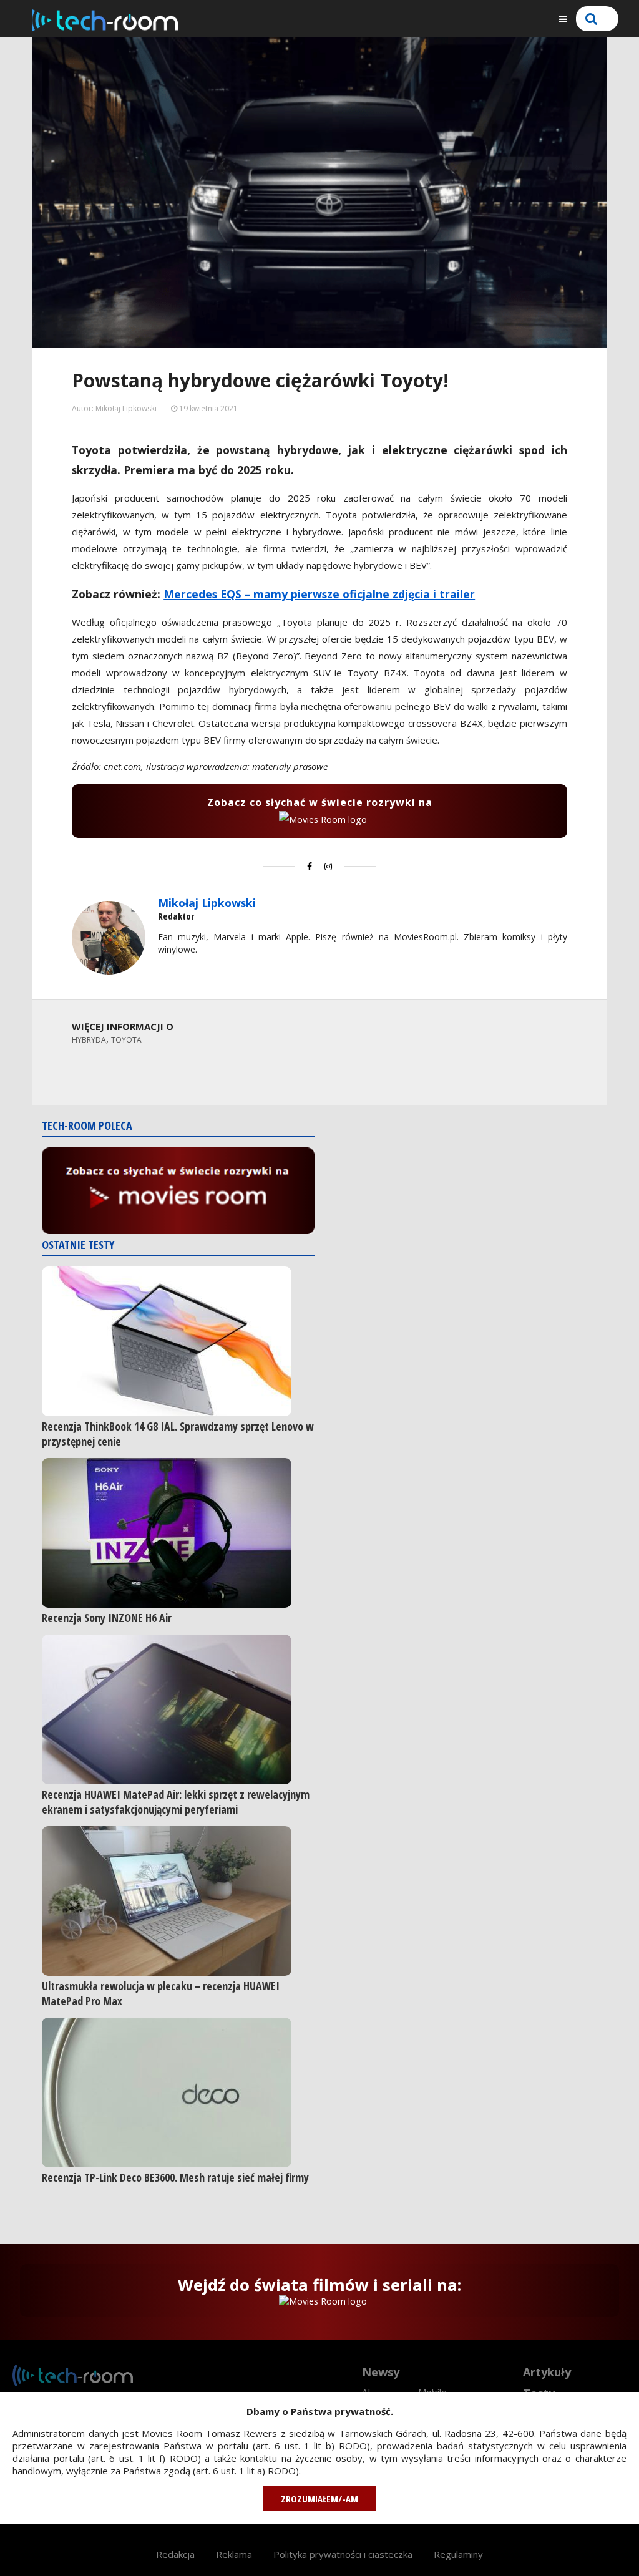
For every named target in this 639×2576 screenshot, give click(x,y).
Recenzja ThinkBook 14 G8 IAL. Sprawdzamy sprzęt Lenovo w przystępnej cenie (178, 1434)
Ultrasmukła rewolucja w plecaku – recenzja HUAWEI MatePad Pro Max (161, 1993)
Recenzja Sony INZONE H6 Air (107, 1618)
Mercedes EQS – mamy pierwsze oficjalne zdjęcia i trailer (319, 594)
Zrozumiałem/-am (319, 2499)
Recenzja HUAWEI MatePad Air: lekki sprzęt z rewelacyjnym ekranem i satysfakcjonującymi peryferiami (176, 1802)
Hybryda (89, 1040)
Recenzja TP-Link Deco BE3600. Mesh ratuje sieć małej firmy (175, 2177)
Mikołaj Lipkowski (207, 903)
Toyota (126, 1040)
